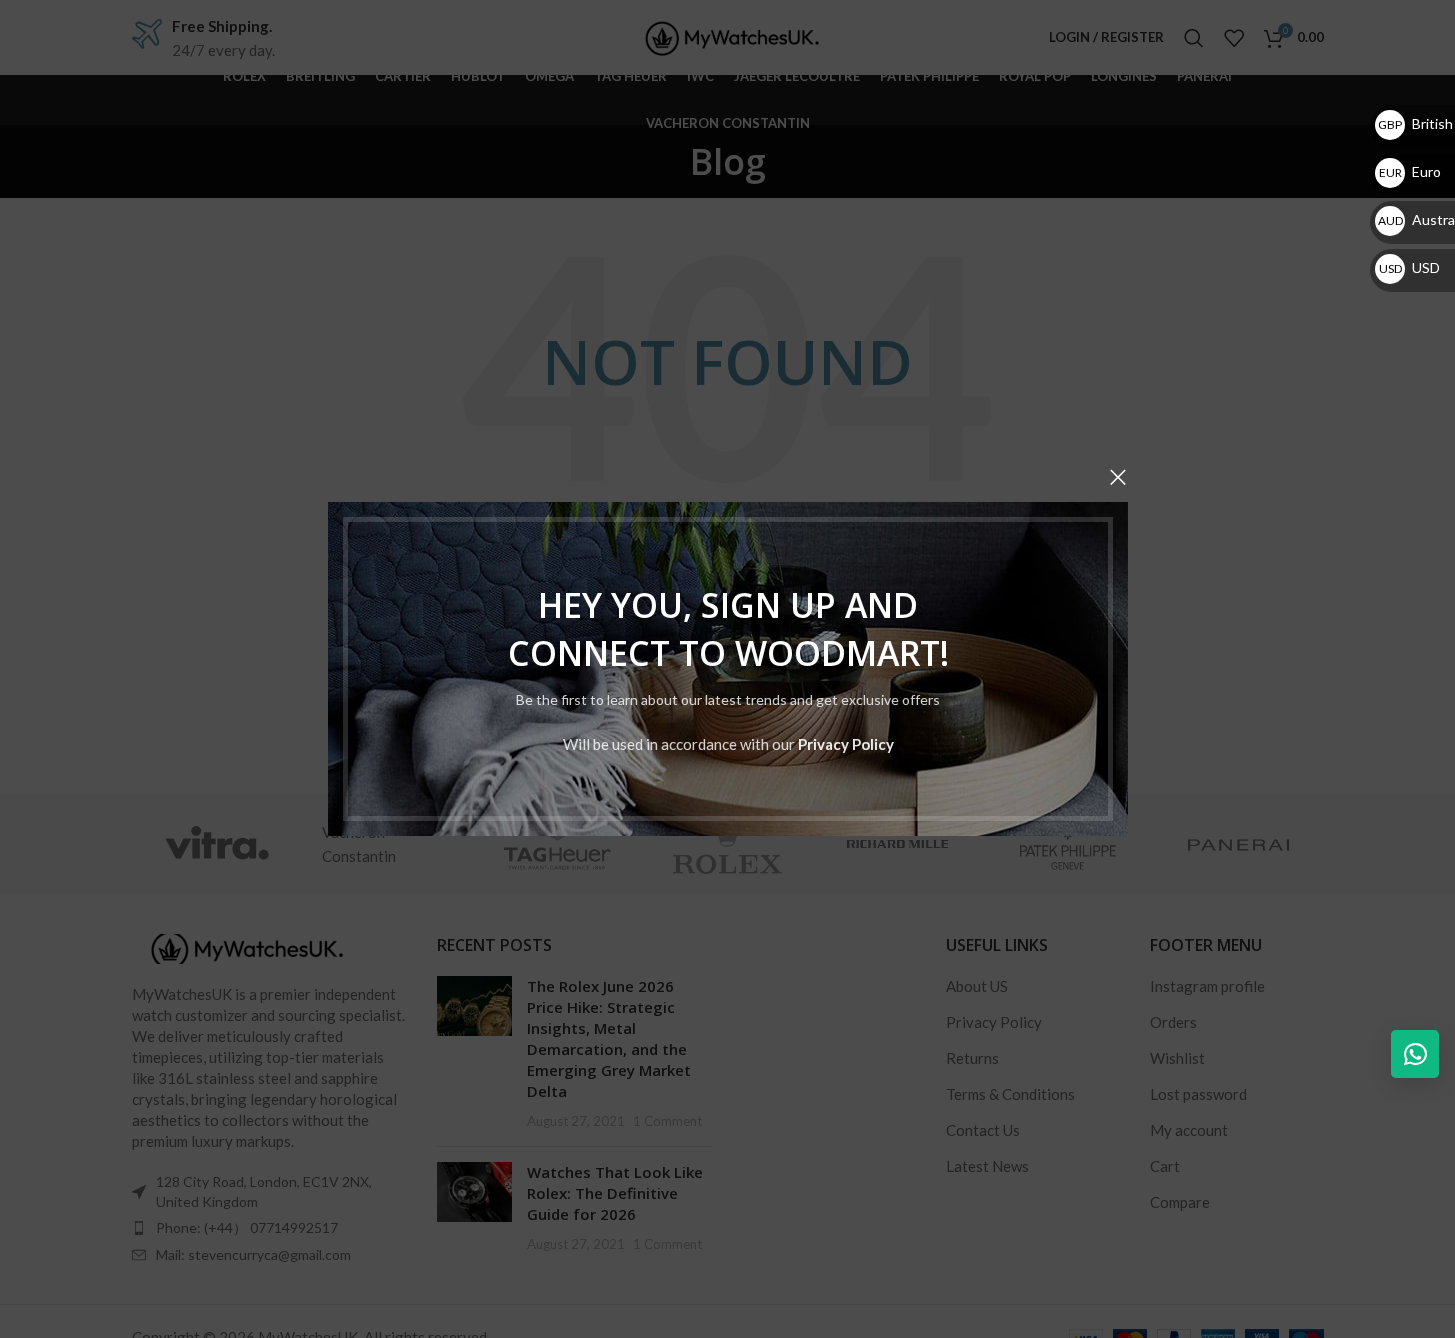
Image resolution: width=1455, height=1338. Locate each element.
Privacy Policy (845, 744)
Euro (1410, 171)
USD (1409, 267)
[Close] (1118, 477)
